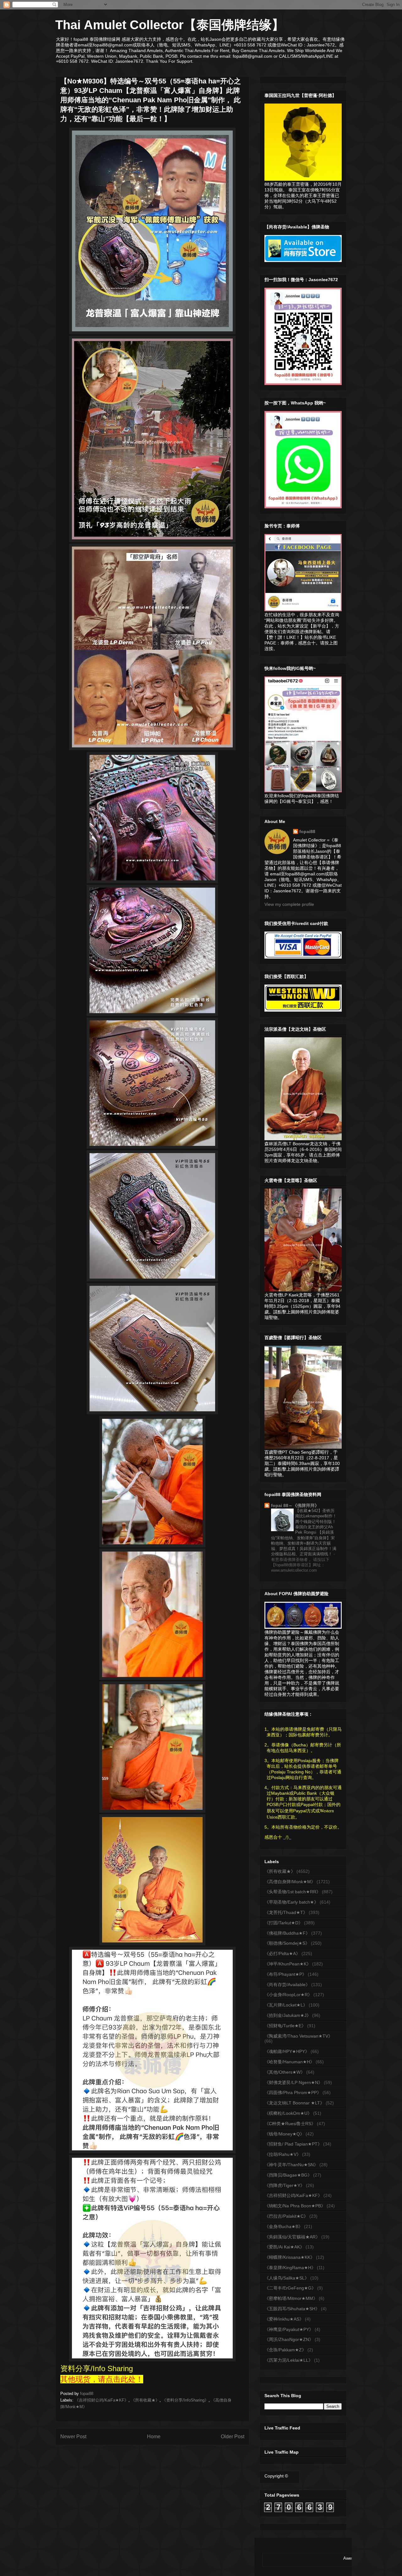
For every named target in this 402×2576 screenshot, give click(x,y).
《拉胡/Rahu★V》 (283, 2154)
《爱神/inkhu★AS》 (284, 2319)
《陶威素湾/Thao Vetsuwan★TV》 (299, 2036)
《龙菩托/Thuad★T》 (286, 1912)
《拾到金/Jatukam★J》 (288, 2015)
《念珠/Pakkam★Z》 (285, 2350)
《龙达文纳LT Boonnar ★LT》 (294, 2103)
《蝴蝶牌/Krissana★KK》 (290, 2257)
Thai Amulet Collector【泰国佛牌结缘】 (170, 25)
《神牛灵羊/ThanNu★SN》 (291, 2165)
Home (154, 2437)
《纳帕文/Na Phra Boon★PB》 (295, 2206)
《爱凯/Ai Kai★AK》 (284, 2247)
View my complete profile (289, 904)
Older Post (233, 2437)
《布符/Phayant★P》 (285, 1974)
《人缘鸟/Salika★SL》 (287, 2278)
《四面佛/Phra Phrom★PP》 (293, 2092)
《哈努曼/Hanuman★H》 (289, 2062)
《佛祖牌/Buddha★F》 (287, 1933)
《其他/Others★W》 (285, 2072)
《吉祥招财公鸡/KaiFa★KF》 (102, 2400)
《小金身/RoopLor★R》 (288, 1995)
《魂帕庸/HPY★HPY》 (287, 2051)
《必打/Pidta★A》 (282, 1953)
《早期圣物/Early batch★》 (291, 1902)
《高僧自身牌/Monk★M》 (290, 1882)
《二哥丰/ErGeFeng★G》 (290, 2288)
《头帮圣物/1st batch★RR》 (293, 1892)
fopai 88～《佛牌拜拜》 (295, 1505)
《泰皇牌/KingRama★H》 (290, 2268)
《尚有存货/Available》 (287, 1985)
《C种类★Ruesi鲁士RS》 (290, 2124)
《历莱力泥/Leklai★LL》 (289, 2360)
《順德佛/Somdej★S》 (287, 1943)
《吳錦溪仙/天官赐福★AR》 (292, 2237)
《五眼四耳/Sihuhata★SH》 (292, 2309)
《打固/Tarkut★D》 (284, 1923)
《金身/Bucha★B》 (284, 2226)
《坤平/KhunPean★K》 (288, 1964)
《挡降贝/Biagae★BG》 (288, 2175)
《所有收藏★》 (145, 2400)
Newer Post (73, 2437)
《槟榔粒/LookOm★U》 (288, 2113)
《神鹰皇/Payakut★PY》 (289, 2329)
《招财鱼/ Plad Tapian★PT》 (293, 2144)
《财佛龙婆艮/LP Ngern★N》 (293, 2082)
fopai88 (307, 831)
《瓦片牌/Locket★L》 (286, 2005)
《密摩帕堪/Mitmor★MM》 (291, 2298)
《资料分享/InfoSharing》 (185, 2400)
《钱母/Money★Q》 (284, 2134)
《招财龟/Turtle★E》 (285, 2026)
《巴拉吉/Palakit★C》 (286, 2216)
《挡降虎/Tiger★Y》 (285, 2185)
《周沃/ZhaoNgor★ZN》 (289, 2339)
